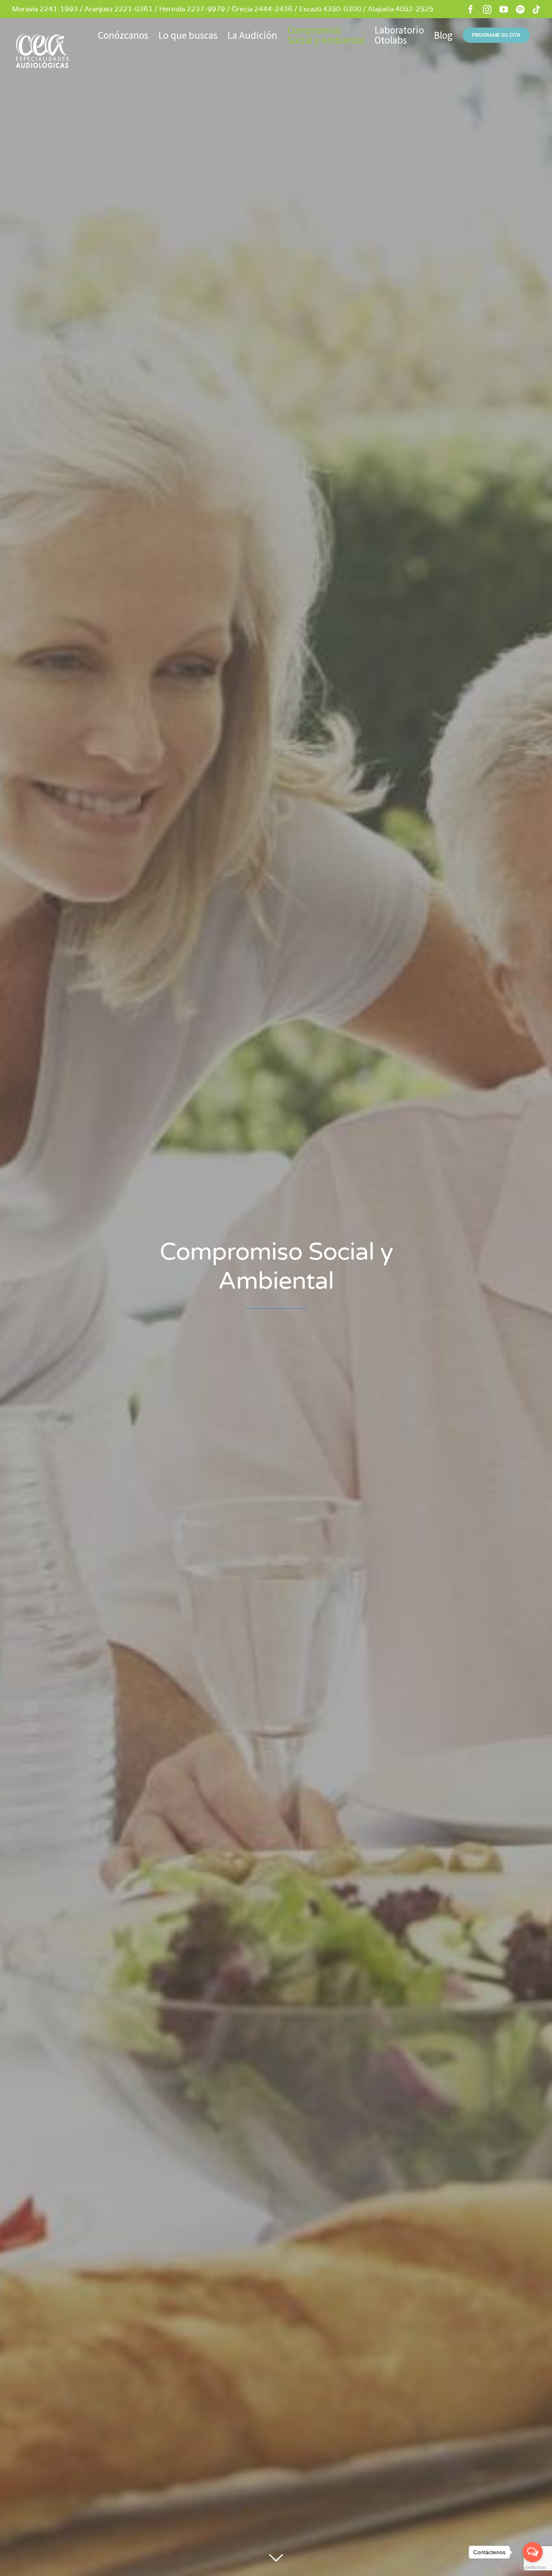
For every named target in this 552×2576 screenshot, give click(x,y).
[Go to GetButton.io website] (533, 2568)
